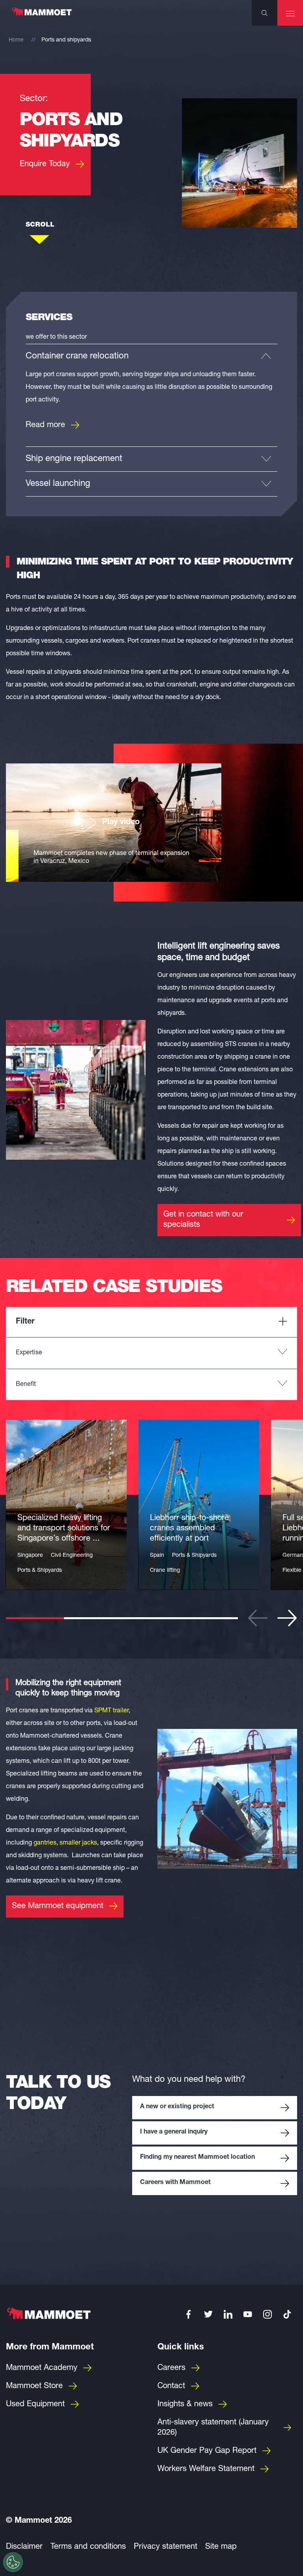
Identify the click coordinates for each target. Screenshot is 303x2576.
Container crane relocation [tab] (77, 356)
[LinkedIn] (228, 2314)
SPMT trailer (111, 1711)
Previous (258, 1618)
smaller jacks (78, 1843)
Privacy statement (166, 2547)
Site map (221, 2547)
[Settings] (13, 2562)
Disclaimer (24, 2547)
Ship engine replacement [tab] (74, 459)
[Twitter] (208, 2314)
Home (16, 40)
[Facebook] (189, 2314)
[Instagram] (267, 2314)
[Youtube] (248, 2314)
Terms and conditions (88, 2547)
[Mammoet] (41, 15)
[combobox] (151, 1353)
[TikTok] (287, 2314)
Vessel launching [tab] (58, 484)
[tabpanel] (66, 1505)
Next (287, 1618)
